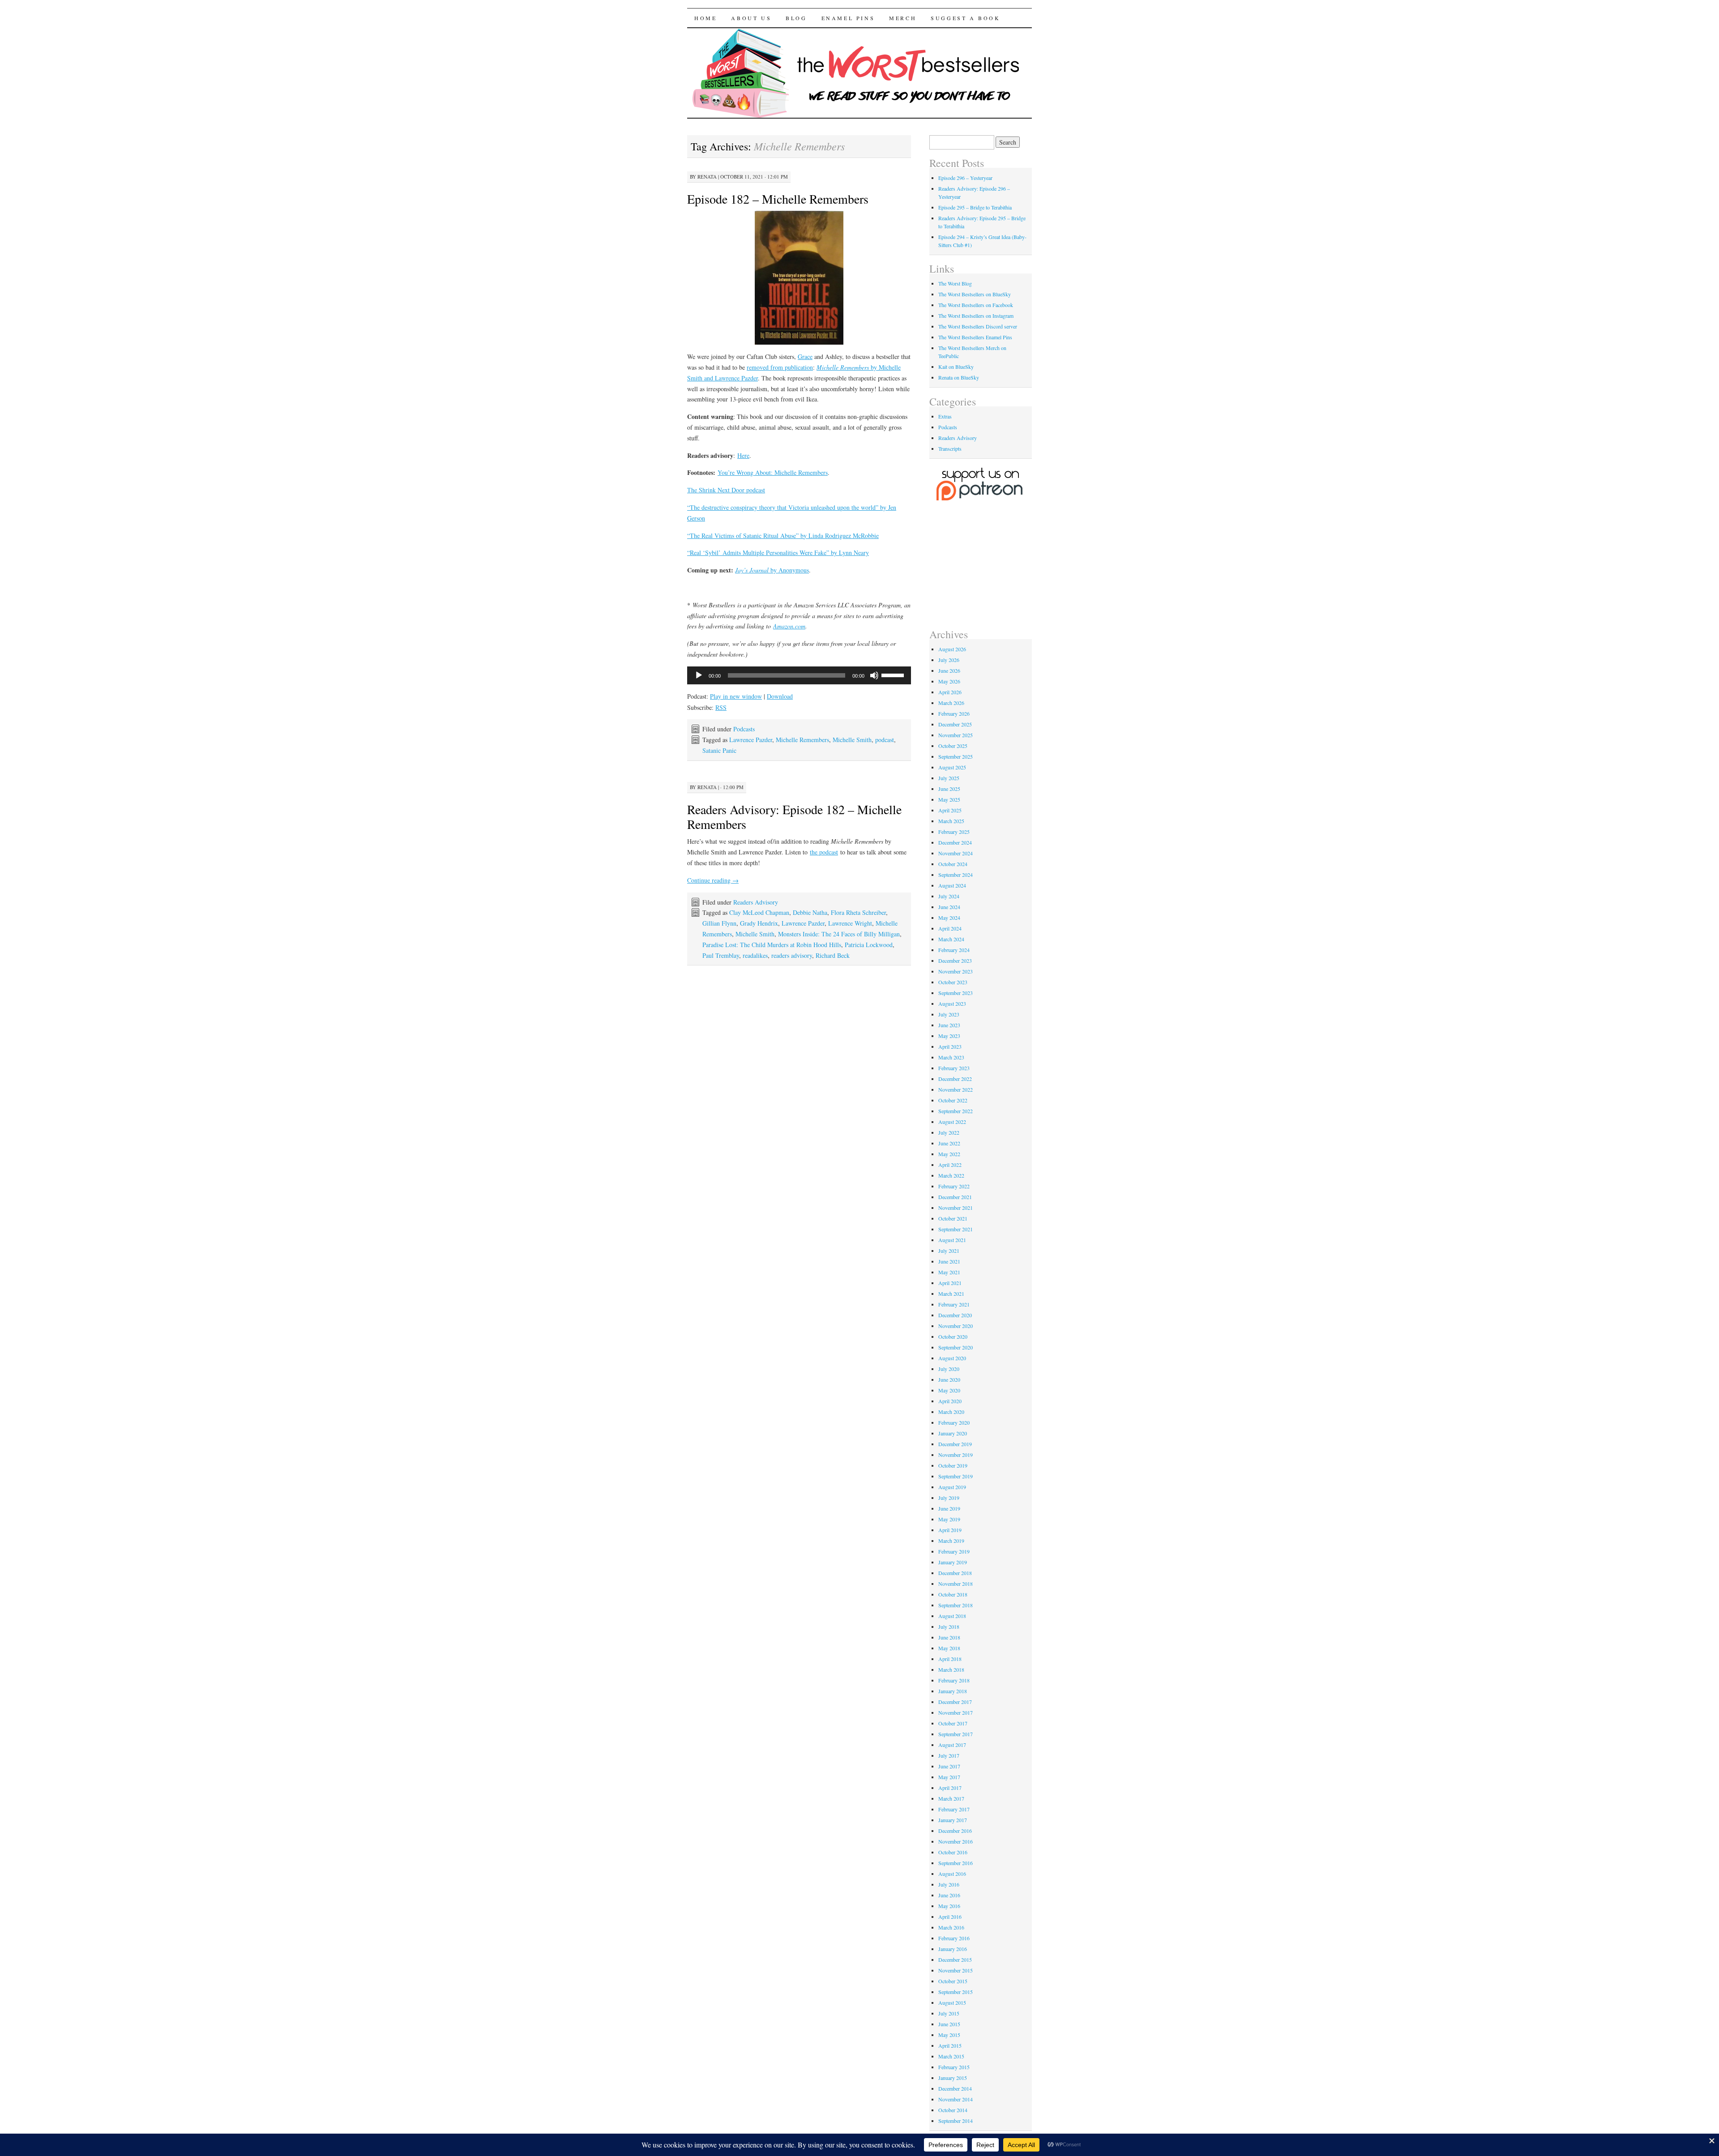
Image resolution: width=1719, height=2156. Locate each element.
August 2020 (952, 1358)
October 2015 (953, 1981)
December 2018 (955, 1573)
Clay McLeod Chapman (759, 912)
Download (780, 696)
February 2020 (954, 1422)
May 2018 (949, 1648)
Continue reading (713, 880)
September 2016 (956, 1863)
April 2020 (950, 1401)
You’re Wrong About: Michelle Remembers (773, 472)
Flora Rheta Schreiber (858, 912)
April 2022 (950, 1165)
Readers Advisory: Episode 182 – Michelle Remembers (794, 817)
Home (706, 18)
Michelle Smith (852, 740)
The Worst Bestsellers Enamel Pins (975, 337)
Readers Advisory (756, 902)
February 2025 (954, 832)
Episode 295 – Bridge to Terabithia (975, 207)
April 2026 (950, 692)
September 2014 (956, 2121)
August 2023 (952, 1003)
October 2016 (953, 1852)
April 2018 (950, 1659)
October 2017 (953, 1723)
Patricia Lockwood (869, 945)
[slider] (894, 675)
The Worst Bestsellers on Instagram (976, 316)
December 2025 (955, 724)
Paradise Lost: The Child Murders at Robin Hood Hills (772, 945)
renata (707, 177)
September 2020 (956, 1347)
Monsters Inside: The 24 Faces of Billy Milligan (839, 934)
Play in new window (736, 696)
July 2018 (949, 1627)
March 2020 (951, 1412)
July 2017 (949, 1755)
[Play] (699, 675)
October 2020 (953, 1336)
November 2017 (956, 1712)
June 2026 (949, 670)
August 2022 (952, 1122)
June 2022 (949, 1143)
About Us (751, 18)
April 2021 (950, 1283)
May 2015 (949, 2035)
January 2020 (953, 1433)
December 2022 (955, 1079)
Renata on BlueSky (959, 377)
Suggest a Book (965, 18)
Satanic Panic (719, 750)
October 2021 (953, 1218)
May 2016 (949, 1906)
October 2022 (953, 1100)
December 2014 (955, 2088)
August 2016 (952, 1874)
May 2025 (949, 799)
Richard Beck (833, 955)
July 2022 (949, 1132)
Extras (945, 416)
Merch (903, 18)
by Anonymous (772, 570)
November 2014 (956, 2099)
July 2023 (949, 1014)
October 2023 (953, 982)
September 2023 (956, 993)
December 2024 (955, 842)
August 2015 (952, 2002)
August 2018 (952, 1616)
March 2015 (951, 2056)
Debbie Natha (810, 912)
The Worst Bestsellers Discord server (978, 326)
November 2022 (956, 1089)
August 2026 (952, 649)
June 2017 (949, 1766)
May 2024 (949, 918)
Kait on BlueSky (956, 367)
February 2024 (954, 950)
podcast (885, 740)
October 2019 (953, 1465)
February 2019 (954, 1551)
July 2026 (949, 660)
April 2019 (950, 1530)
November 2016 (956, 1841)
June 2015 (949, 2024)
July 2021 (949, 1251)
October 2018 (953, 1594)
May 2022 (949, 1154)
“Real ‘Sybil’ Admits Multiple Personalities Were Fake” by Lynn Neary (778, 553)
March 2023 (951, 1057)
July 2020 (949, 1369)
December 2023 (955, 961)
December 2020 (955, 1315)
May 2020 (949, 1390)
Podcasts (744, 729)
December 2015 (955, 1960)
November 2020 (956, 1326)
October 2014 (953, 2110)
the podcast (824, 852)
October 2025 (953, 746)
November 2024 (956, 853)
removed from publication (780, 367)
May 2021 (949, 1272)
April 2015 (950, 2045)
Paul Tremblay (721, 955)
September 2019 (956, 1476)
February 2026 (954, 713)
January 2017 (953, 1820)
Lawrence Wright (850, 923)
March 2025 (951, 821)
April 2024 (950, 928)
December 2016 (955, 1831)
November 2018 (956, 1584)
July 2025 (949, 778)
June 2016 (949, 1895)
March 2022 (951, 1175)
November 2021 (956, 1208)
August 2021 (952, 1240)
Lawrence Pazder (751, 740)
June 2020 (949, 1379)
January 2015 (953, 2078)
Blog (796, 18)
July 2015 (949, 2013)
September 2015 (956, 1992)
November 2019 (956, 1455)
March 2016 (951, 1927)
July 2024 (949, 896)
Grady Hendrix (759, 923)
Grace (805, 356)
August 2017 (952, 1745)
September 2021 (956, 1229)
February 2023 (954, 1068)
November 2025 (956, 735)
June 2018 (949, 1637)
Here (743, 455)
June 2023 (949, 1025)
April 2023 (950, 1046)
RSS (721, 707)
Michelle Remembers (802, 740)
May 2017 (949, 1777)
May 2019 (949, 1519)
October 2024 (953, 864)
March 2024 (951, 939)
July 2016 (949, 1884)
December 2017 (955, 1702)
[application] (799, 675)
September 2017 (956, 1734)
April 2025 (950, 810)
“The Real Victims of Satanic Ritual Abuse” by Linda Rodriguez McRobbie (783, 536)
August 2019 (952, 1487)
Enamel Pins (848, 18)
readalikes (755, 955)
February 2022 (954, 1186)
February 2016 (954, 1938)
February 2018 (954, 1680)
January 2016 (953, 1949)
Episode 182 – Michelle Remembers (778, 199)
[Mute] (874, 675)
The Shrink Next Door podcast (726, 490)
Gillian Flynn (719, 923)
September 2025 (956, 756)
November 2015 (956, 1970)
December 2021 (955, 1197)
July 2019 (949, 1498)
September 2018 (956, 1605)
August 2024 (952, 885)
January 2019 (953, 1562)
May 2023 (949, 1036)
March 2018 (951, 1669)
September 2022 (956, 1111)
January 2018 (953, 1691)
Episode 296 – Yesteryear (965, 178)
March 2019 (951, 1541)
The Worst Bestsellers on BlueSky (975, 294)
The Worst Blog (955, 283)
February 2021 (954, 1304)
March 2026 (951, 703)
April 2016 (950, 1917)
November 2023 (956, 971)
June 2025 (949, 789)
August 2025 (952, 767)
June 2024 (949, 907)
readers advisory (792, 955)
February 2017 (954, 1809)
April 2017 (950, 1788)
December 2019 (955, 1444)
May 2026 (949, 681)
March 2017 (951, 1798)
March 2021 (951, 1294)
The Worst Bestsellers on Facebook (976, 305)
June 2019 (949, 1508)
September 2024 (956, 875)
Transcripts (950, 448)
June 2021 (949, 1261)
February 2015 (954, 2067)
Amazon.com (789, 626)
